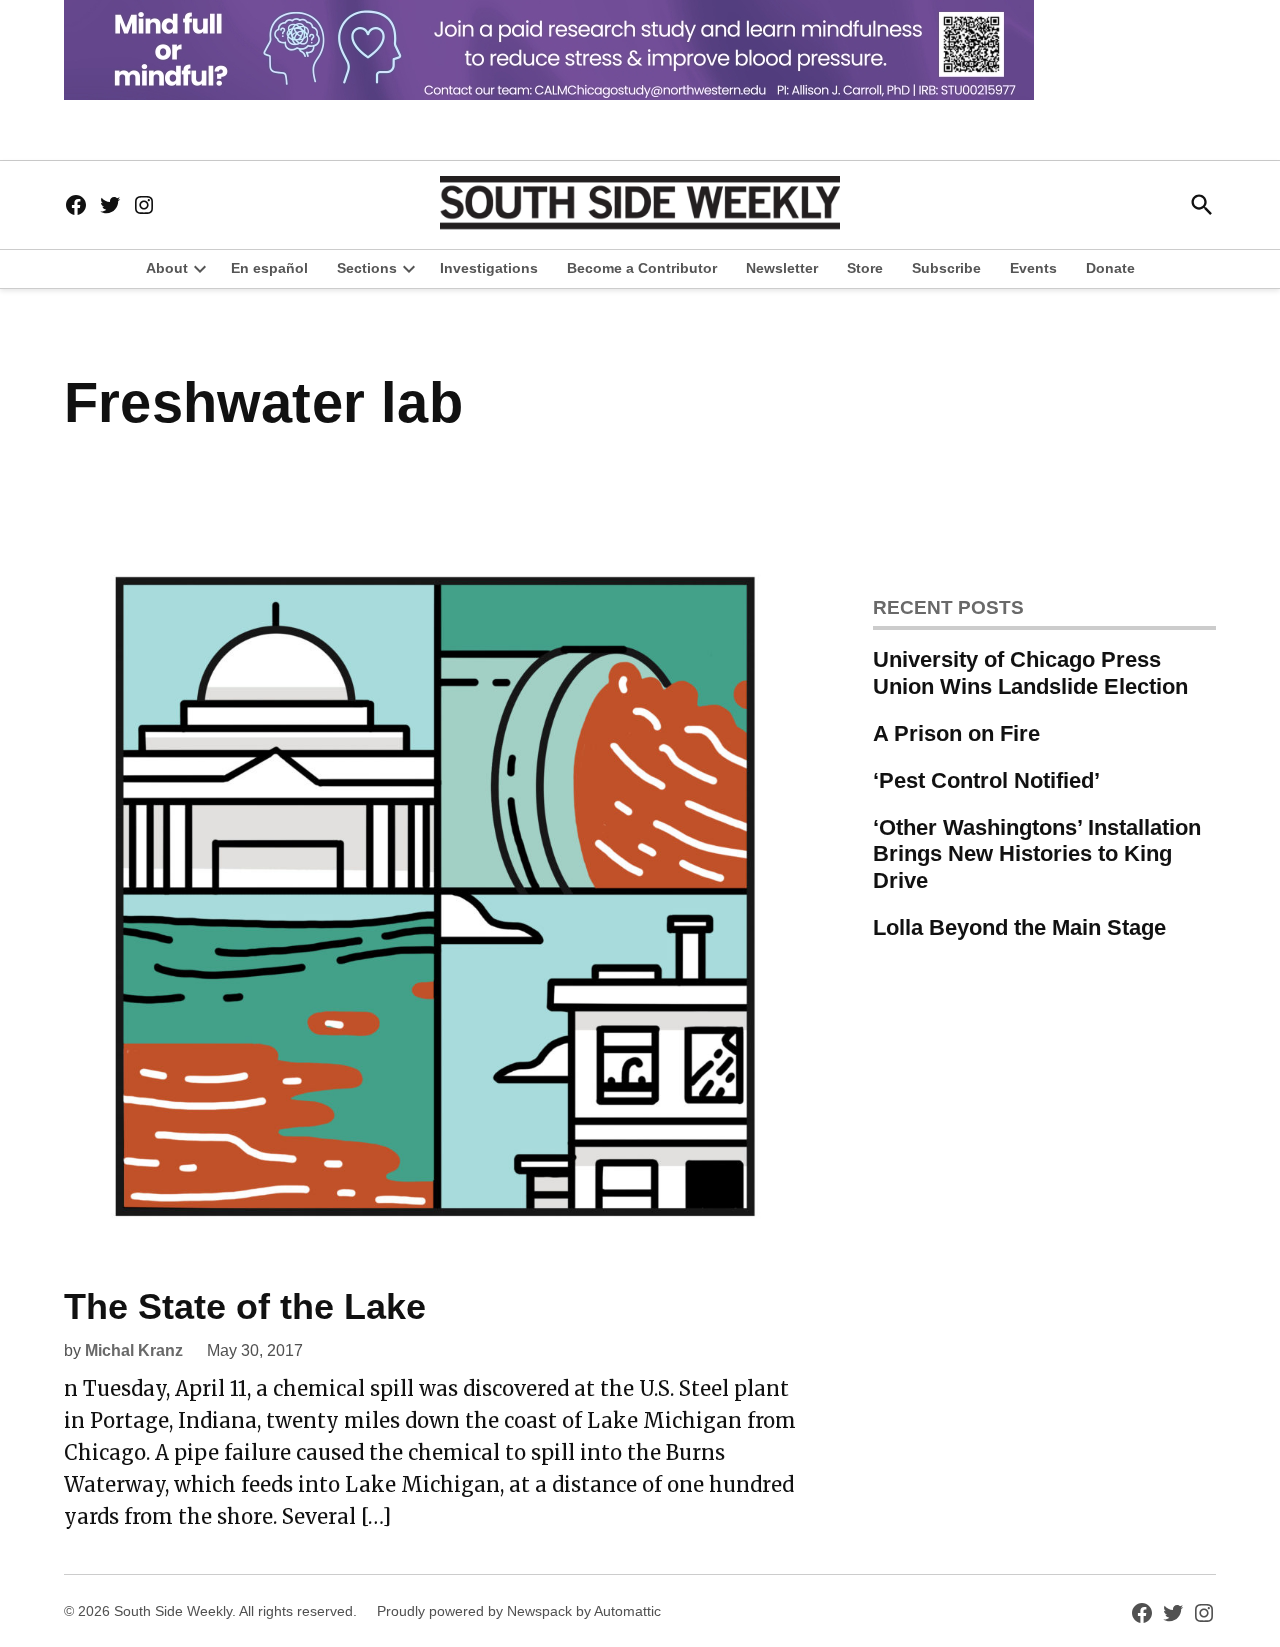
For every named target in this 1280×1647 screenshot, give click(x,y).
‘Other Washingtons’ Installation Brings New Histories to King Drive (1037, 854)
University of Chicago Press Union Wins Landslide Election (1030, 673)
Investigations (489, 268)
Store (865, 268)
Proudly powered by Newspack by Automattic (519, 1611)
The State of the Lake (245, 1306)
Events (1033, 268)
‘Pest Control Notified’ (986, 780)
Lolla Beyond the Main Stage (1019, 927)
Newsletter (782, 268)
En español (269, 268)
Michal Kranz (134, 1350)
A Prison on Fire (956, 733)
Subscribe (946, 268)
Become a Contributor (642, 268)
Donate (1110, 268)
